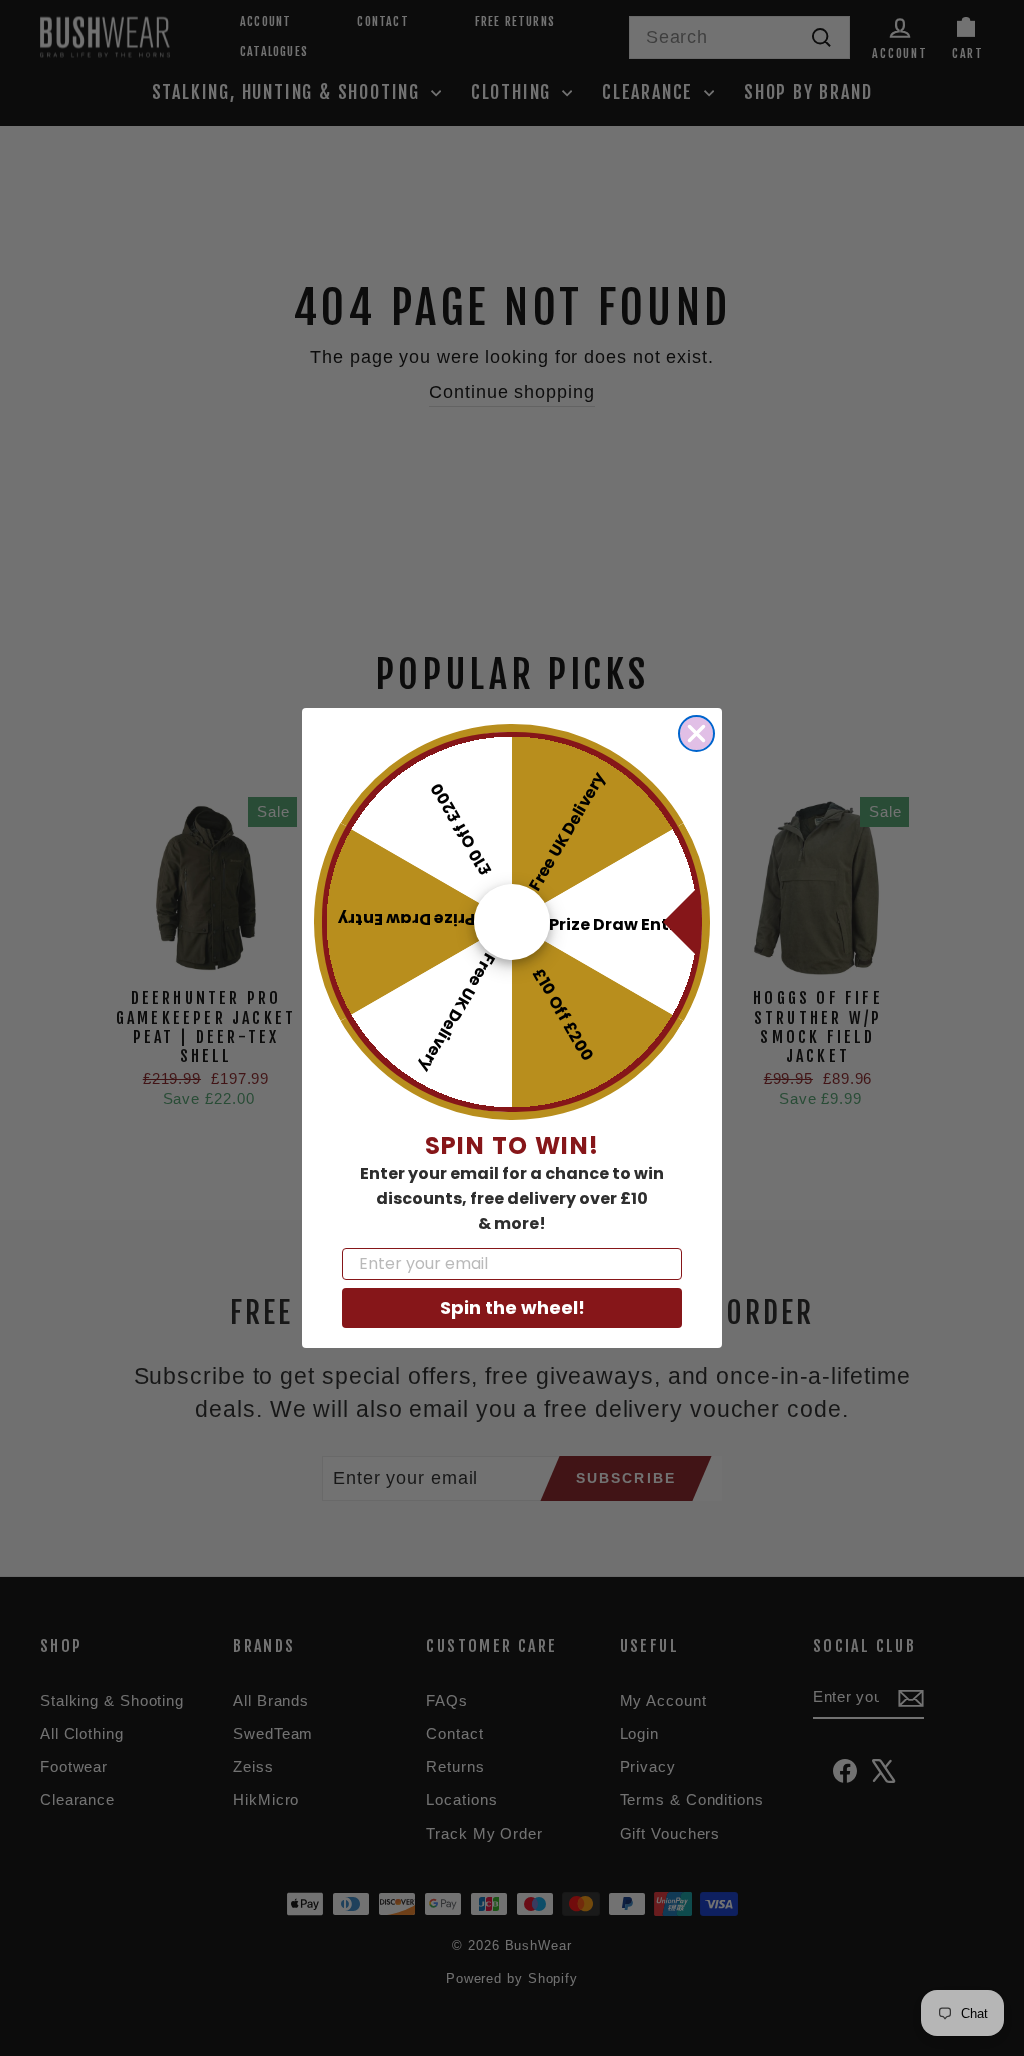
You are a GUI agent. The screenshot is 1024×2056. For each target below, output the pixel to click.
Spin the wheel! (512, 1307)
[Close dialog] (696, 733)
